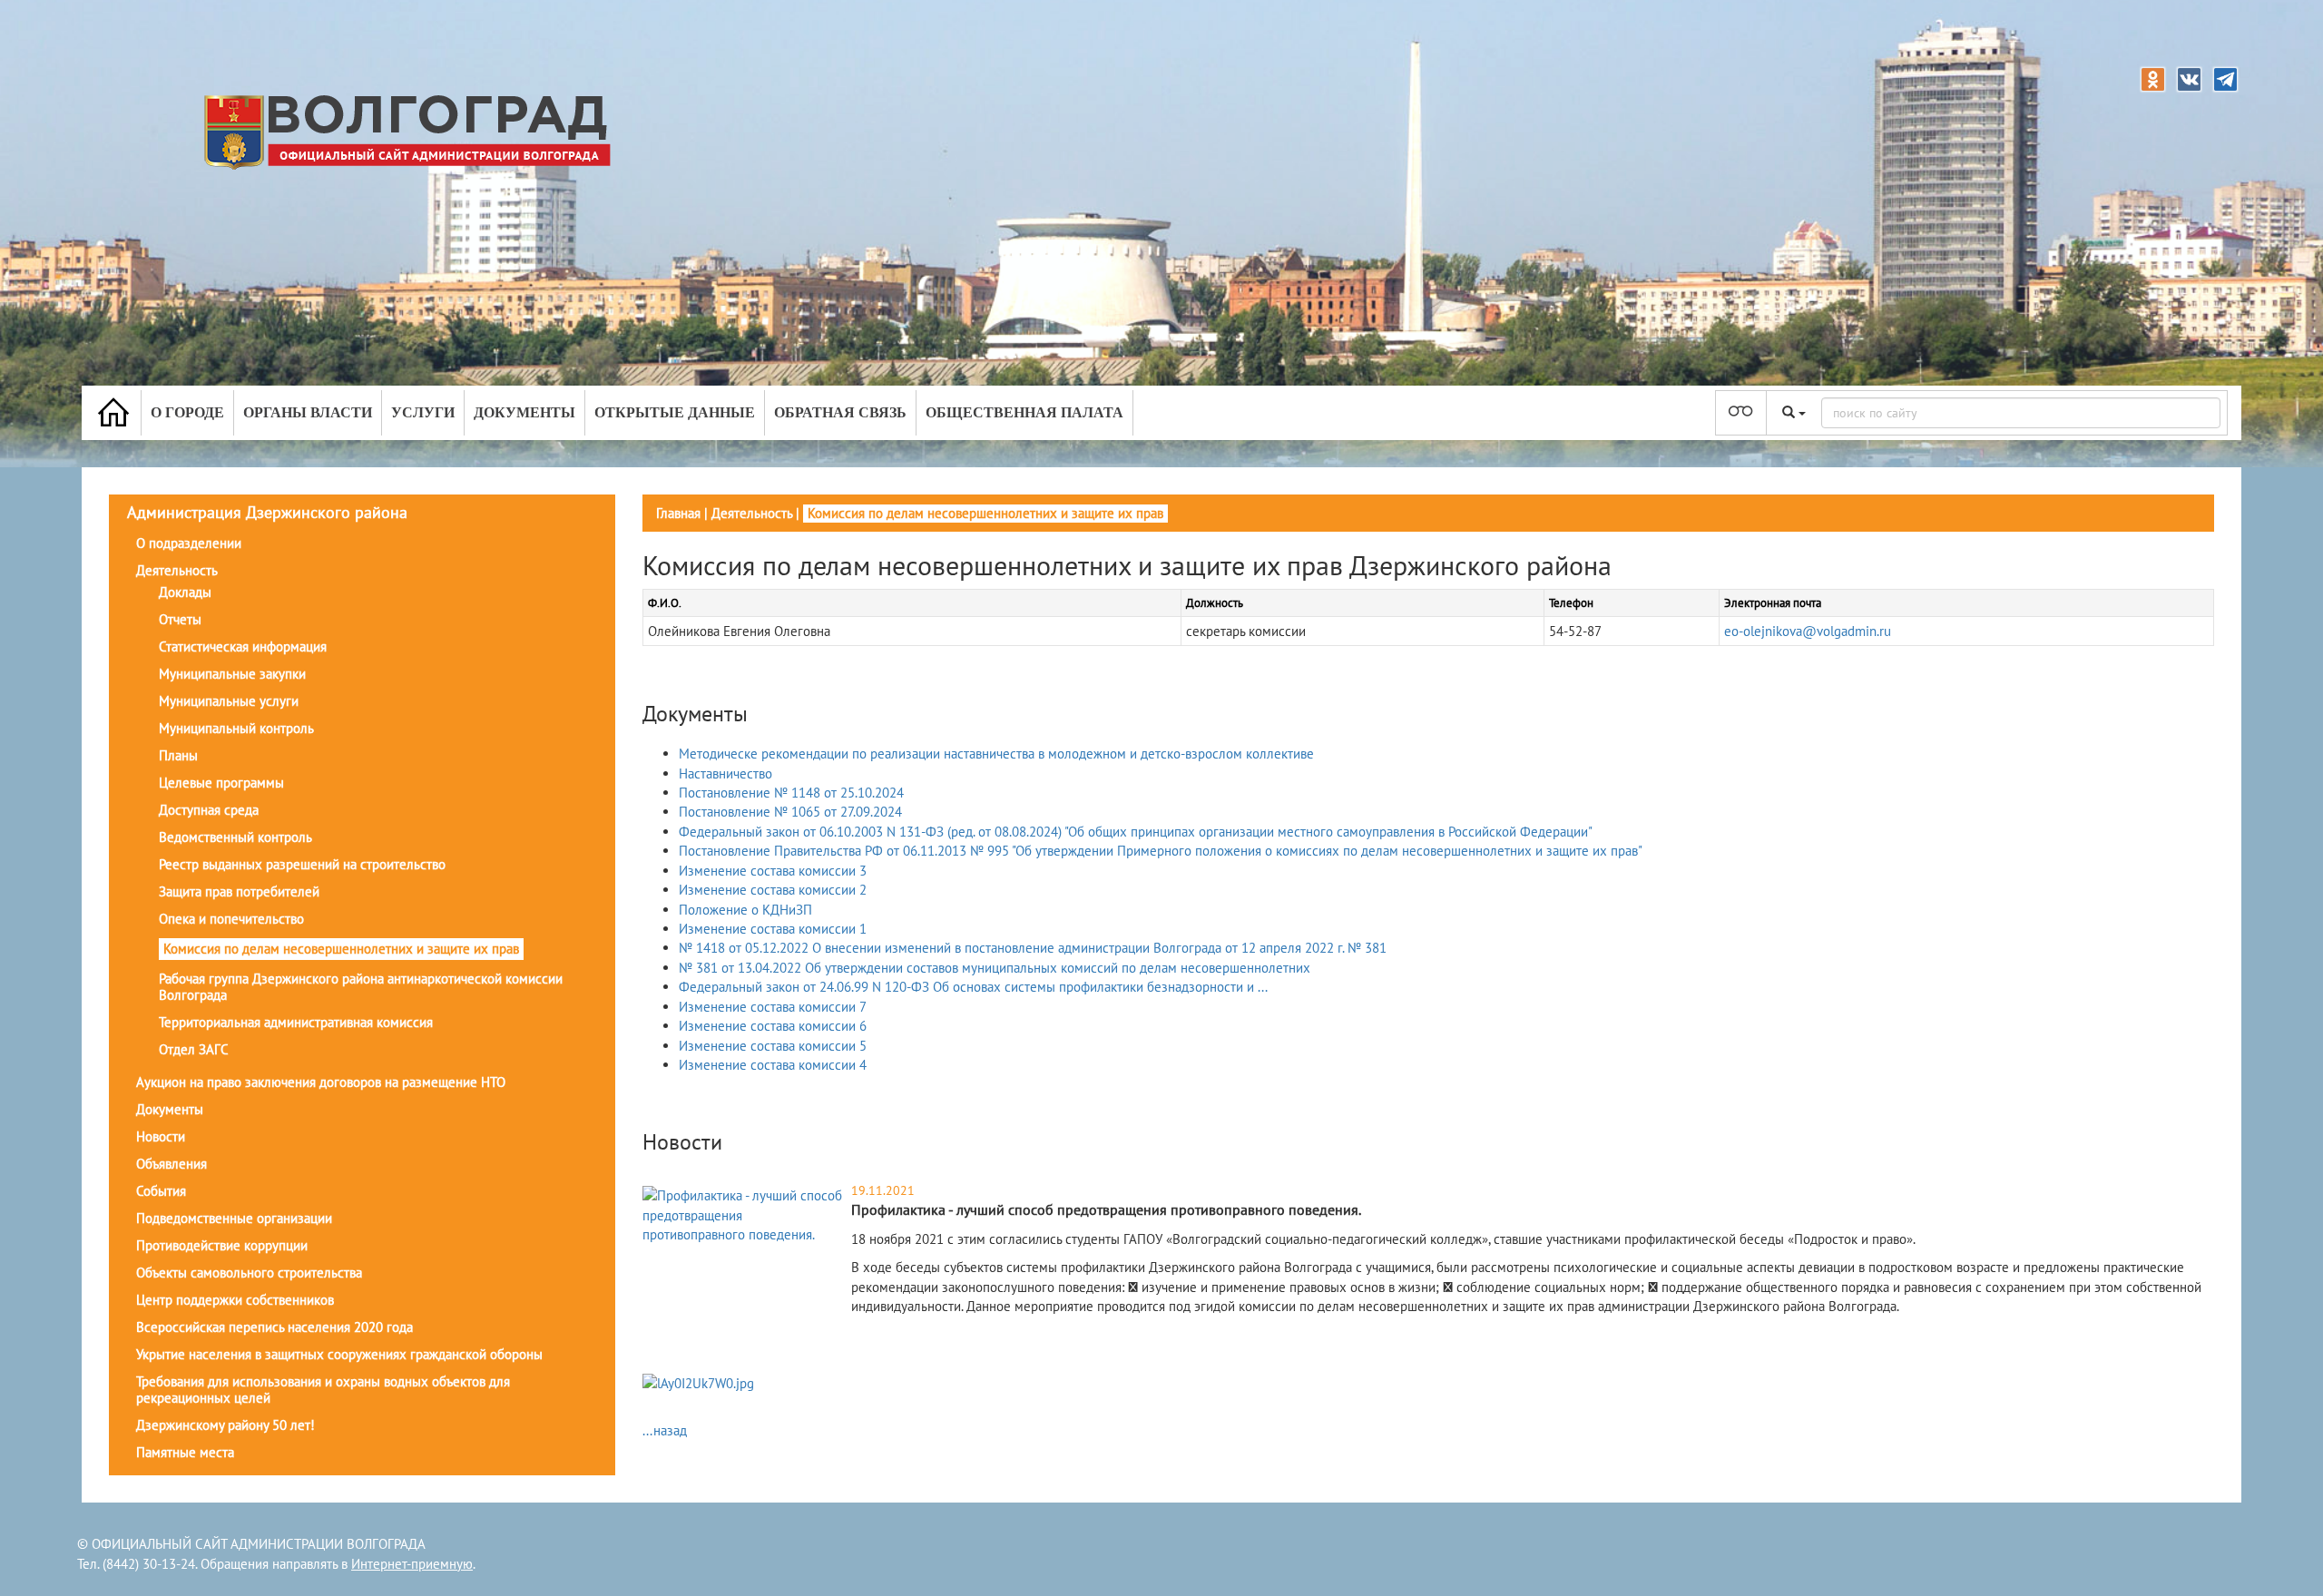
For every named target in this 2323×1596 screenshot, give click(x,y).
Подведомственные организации (234, 1218)
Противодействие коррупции (222, 1245)
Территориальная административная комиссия (296, 1022)
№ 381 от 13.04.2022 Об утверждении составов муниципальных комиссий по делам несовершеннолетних (995, 968)
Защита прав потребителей (239, 891)
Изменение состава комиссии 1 (773, 929)
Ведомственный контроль (235, 837)
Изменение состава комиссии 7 (773, 1007)
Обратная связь (840, 412)
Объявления (172, 1164)
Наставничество (725, 774)
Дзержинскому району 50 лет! (225, 1425)
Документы (524, 412)
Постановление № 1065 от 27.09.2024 (790, 812)
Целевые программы (221, 783)
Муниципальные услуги (229, 701)
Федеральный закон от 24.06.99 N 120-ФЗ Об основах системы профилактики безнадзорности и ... (973, 987)
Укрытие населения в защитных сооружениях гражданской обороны (339, 1354)
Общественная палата (1024, 412)
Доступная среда (209, 810)
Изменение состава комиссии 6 (773, 1026)
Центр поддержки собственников (235, 1300)
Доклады (185, 592)
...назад (665, 1430)
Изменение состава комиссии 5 (773, 1046)
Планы (178, 755)
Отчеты (180, 619)
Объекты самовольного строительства (249, 1273)
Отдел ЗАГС (194, 1049)
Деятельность (177, 570)
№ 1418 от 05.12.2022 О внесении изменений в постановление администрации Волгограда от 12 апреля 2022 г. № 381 (1033, 948)
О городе (187, 412)
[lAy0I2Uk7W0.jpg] (698, 1386)
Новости (161, 1136)
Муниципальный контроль (236, 728)
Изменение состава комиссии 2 (773, 890)
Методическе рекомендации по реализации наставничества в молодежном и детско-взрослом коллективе (996, 754)
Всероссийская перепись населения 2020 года (274, 1327)
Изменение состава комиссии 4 (773, 1065)
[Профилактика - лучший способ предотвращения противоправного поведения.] (745, 1214)
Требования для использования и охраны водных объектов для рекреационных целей (323, 1390)
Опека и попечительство (231, 919)
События (161, 1191)
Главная (678, 513)
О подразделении (189, 543)
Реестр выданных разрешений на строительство (302, 864)
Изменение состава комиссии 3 (773, 871)
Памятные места (185, 1452)
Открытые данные (675, 412)
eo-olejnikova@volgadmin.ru (1808, 631)
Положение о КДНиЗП (745, 910)
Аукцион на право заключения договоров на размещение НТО (321, 1082)
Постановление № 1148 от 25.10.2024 (791, 793)
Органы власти (308, 412)
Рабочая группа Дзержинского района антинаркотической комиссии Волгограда (361, 987)
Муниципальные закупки (232, 674)
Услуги (423, 412)
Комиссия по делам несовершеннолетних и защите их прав (341, 949)
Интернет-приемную (412, 1564)
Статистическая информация (243, 646)
